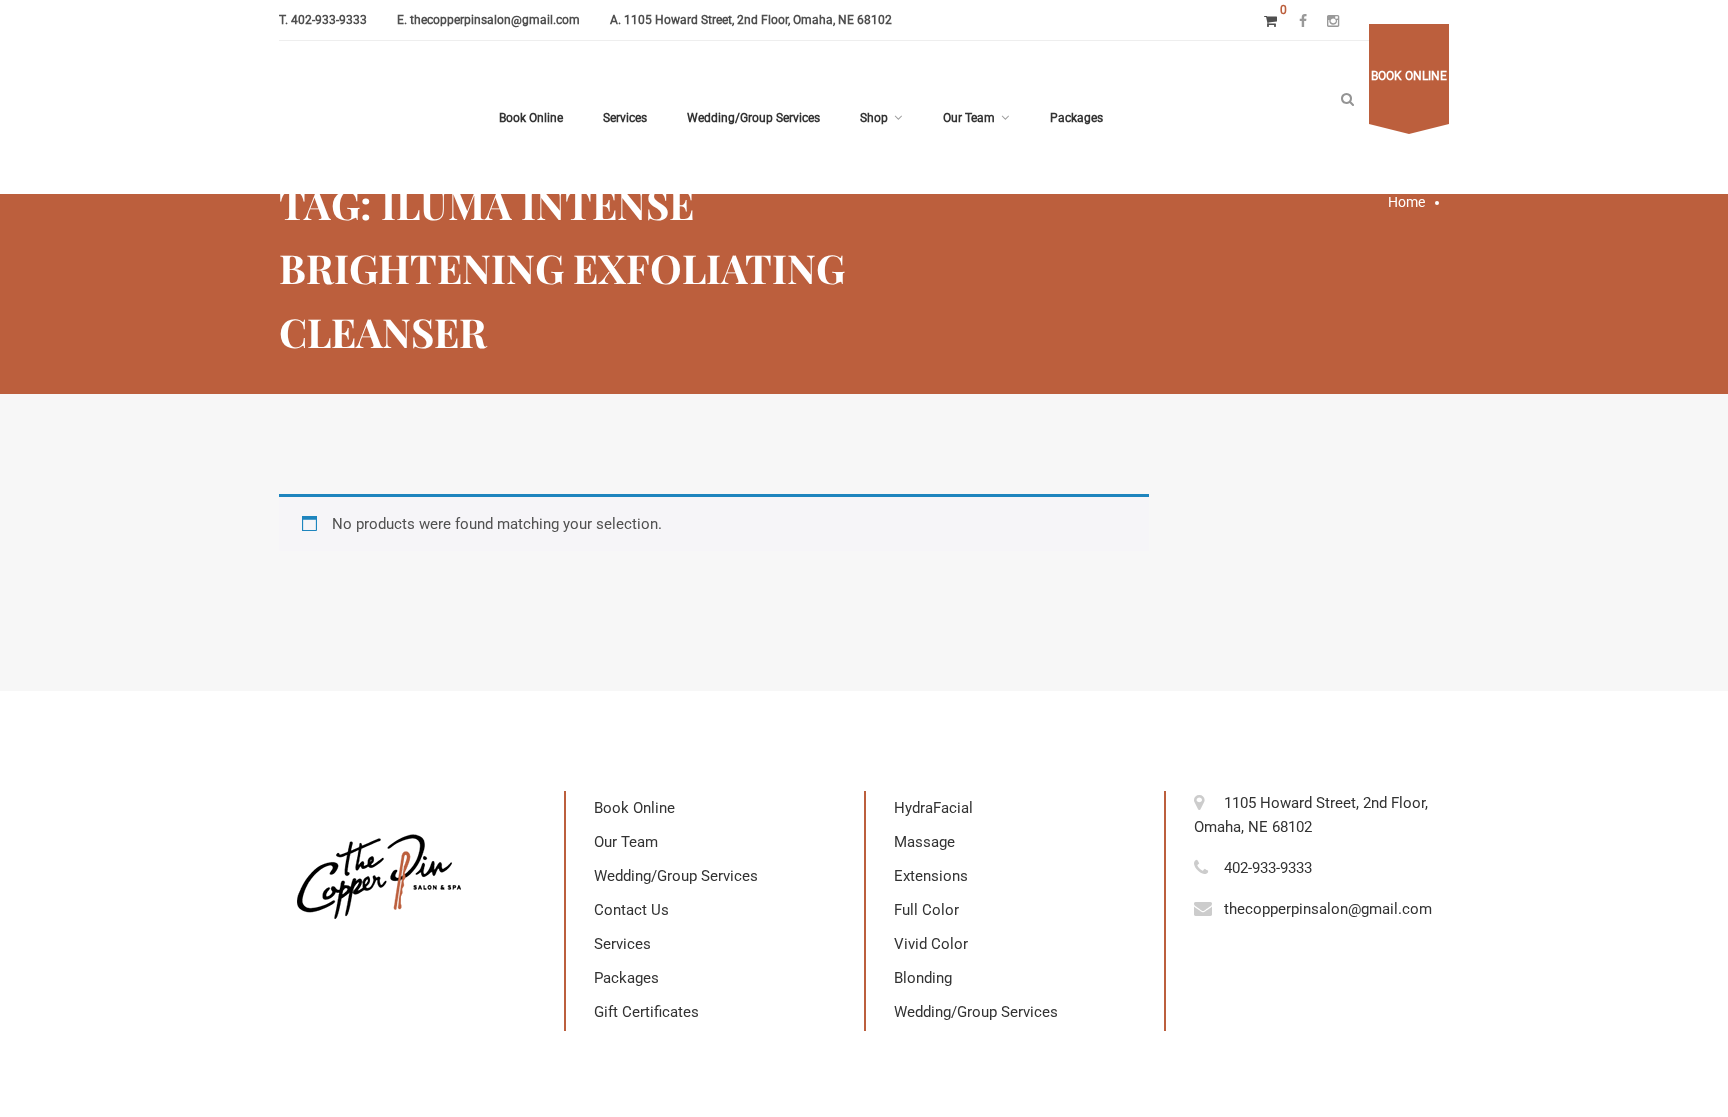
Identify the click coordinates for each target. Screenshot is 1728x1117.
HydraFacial (933, 808)
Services (625, 118)
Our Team (969, 118)
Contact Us (631, 910)
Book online (1409, 76)
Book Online (531, 118)
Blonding (923, 978)
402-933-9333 (329, 20)
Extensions (931, 876)
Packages (1076, 118)
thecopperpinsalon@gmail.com (495, 20)
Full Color (926, 910)
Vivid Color (931, 944)
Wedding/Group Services (753, 118)
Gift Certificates (646, 1012)
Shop (874, 118)
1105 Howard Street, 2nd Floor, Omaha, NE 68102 (758, 20)
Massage (924, 842)
